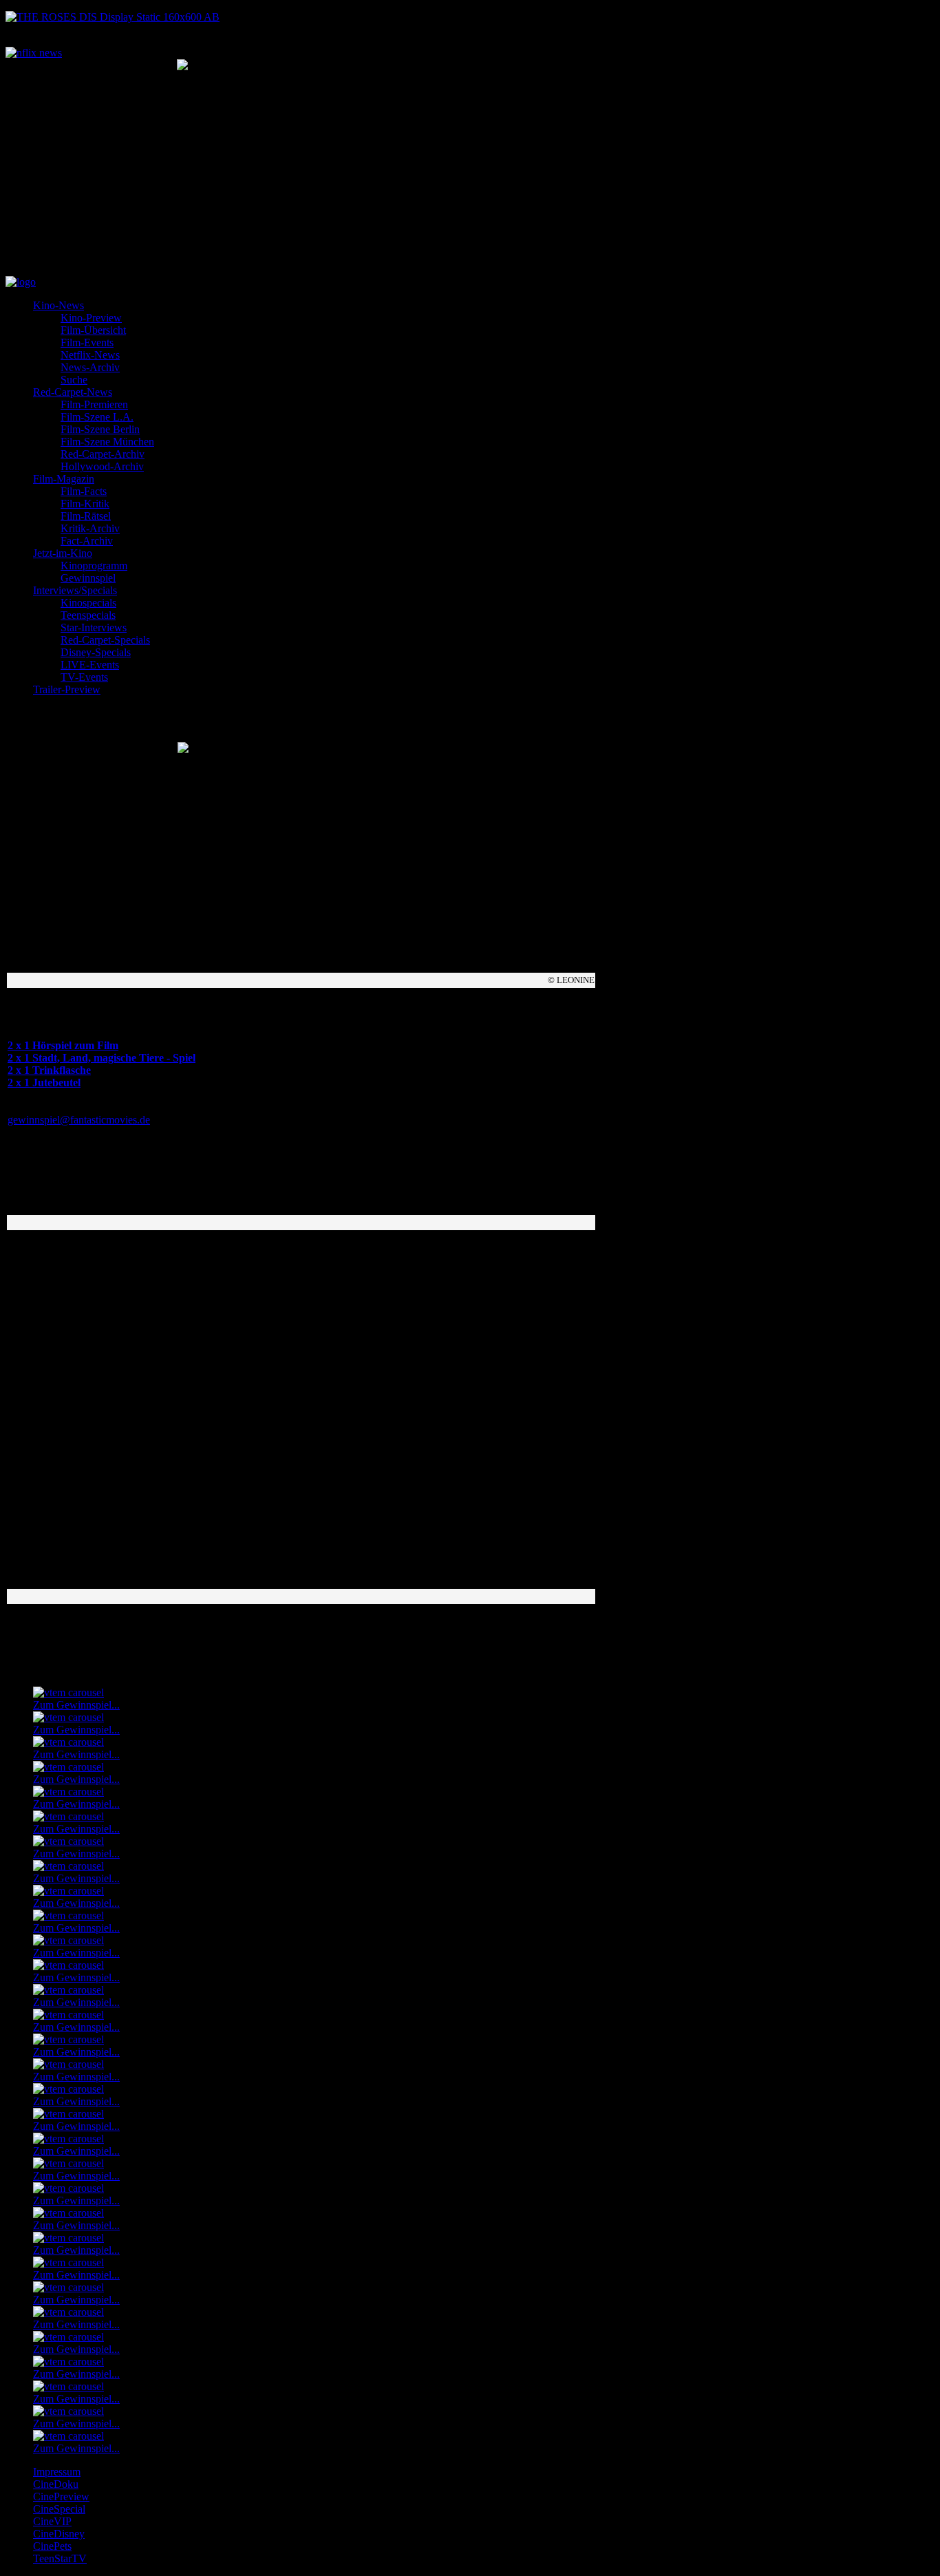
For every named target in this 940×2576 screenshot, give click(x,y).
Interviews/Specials (75, 590)
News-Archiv (90, 367)
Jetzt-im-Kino (63, 553)
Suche (74, 380)
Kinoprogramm (94, 566)
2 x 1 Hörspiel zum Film (63, 1045)
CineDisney (59, 2534)
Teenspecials (88, 615)
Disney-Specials (96, 652)
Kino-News (58, 305)
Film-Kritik (85, 504)
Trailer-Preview (67, 689)
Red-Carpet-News (73, 392)
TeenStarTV (60, 2558)
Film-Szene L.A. (97, 417)
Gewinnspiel (88, 578)
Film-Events (87, 342)
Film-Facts (84, 491)
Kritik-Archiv (90, 528)
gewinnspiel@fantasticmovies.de (79, 1120)
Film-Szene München (107, 442)
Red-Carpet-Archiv (103, 454)
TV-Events (84, 677)
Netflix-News (90, 355)
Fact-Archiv (87, 541)
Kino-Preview (91, 318)
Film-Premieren (94, 404)
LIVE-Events (90, 665)
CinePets (52, 2546)
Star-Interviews (94, 627)
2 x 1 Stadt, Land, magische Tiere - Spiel (102, 1058)
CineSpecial (59, 2509)
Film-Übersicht (93, 330)
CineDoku (56, 2484)
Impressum (57, 2472)
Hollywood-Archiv (102, 466)
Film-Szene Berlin (100, 429)
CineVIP (52, 2521)
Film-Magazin (64, 479)
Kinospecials (88, 603)
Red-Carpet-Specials (105, 640)
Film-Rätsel (86, 516)
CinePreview (61, 2496)
